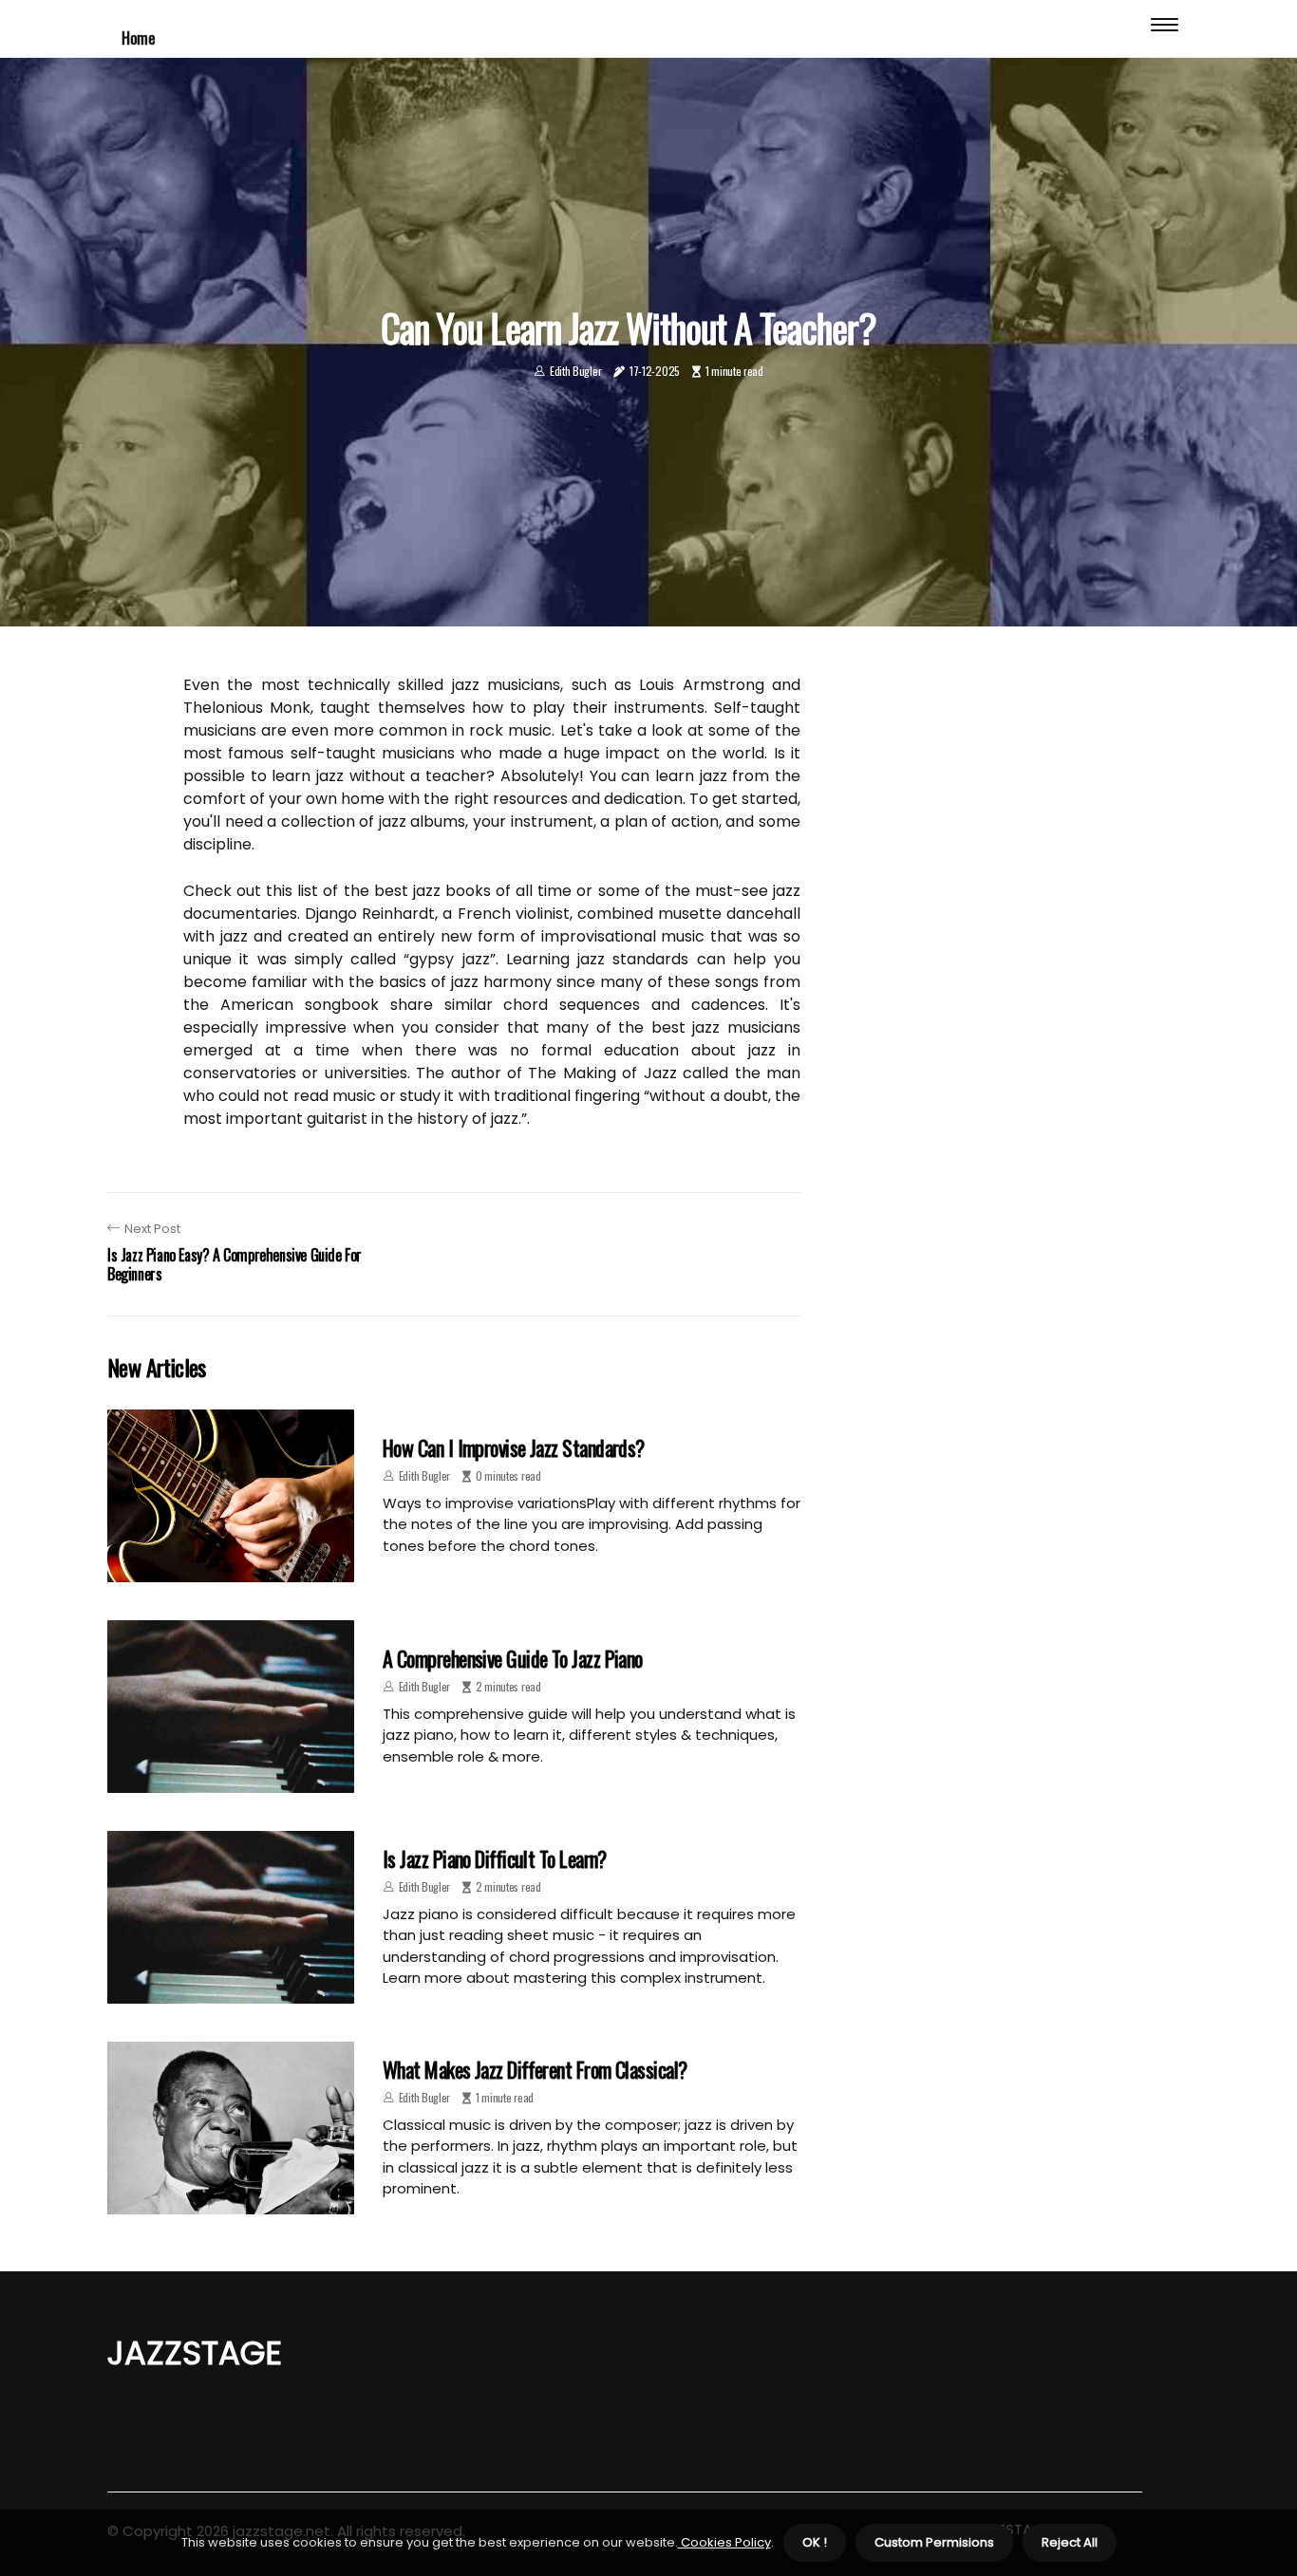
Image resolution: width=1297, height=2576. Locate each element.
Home (138, 37)
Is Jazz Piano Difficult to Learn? (495, 1858)
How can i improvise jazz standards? (514, 1447)
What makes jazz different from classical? (535, 2069)
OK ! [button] (815, 2542)
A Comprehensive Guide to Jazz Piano (513, 1658)
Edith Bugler (575, 371)
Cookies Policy (724, 2542)
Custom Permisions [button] (934, 2542)
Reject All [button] (1070, 2542)
